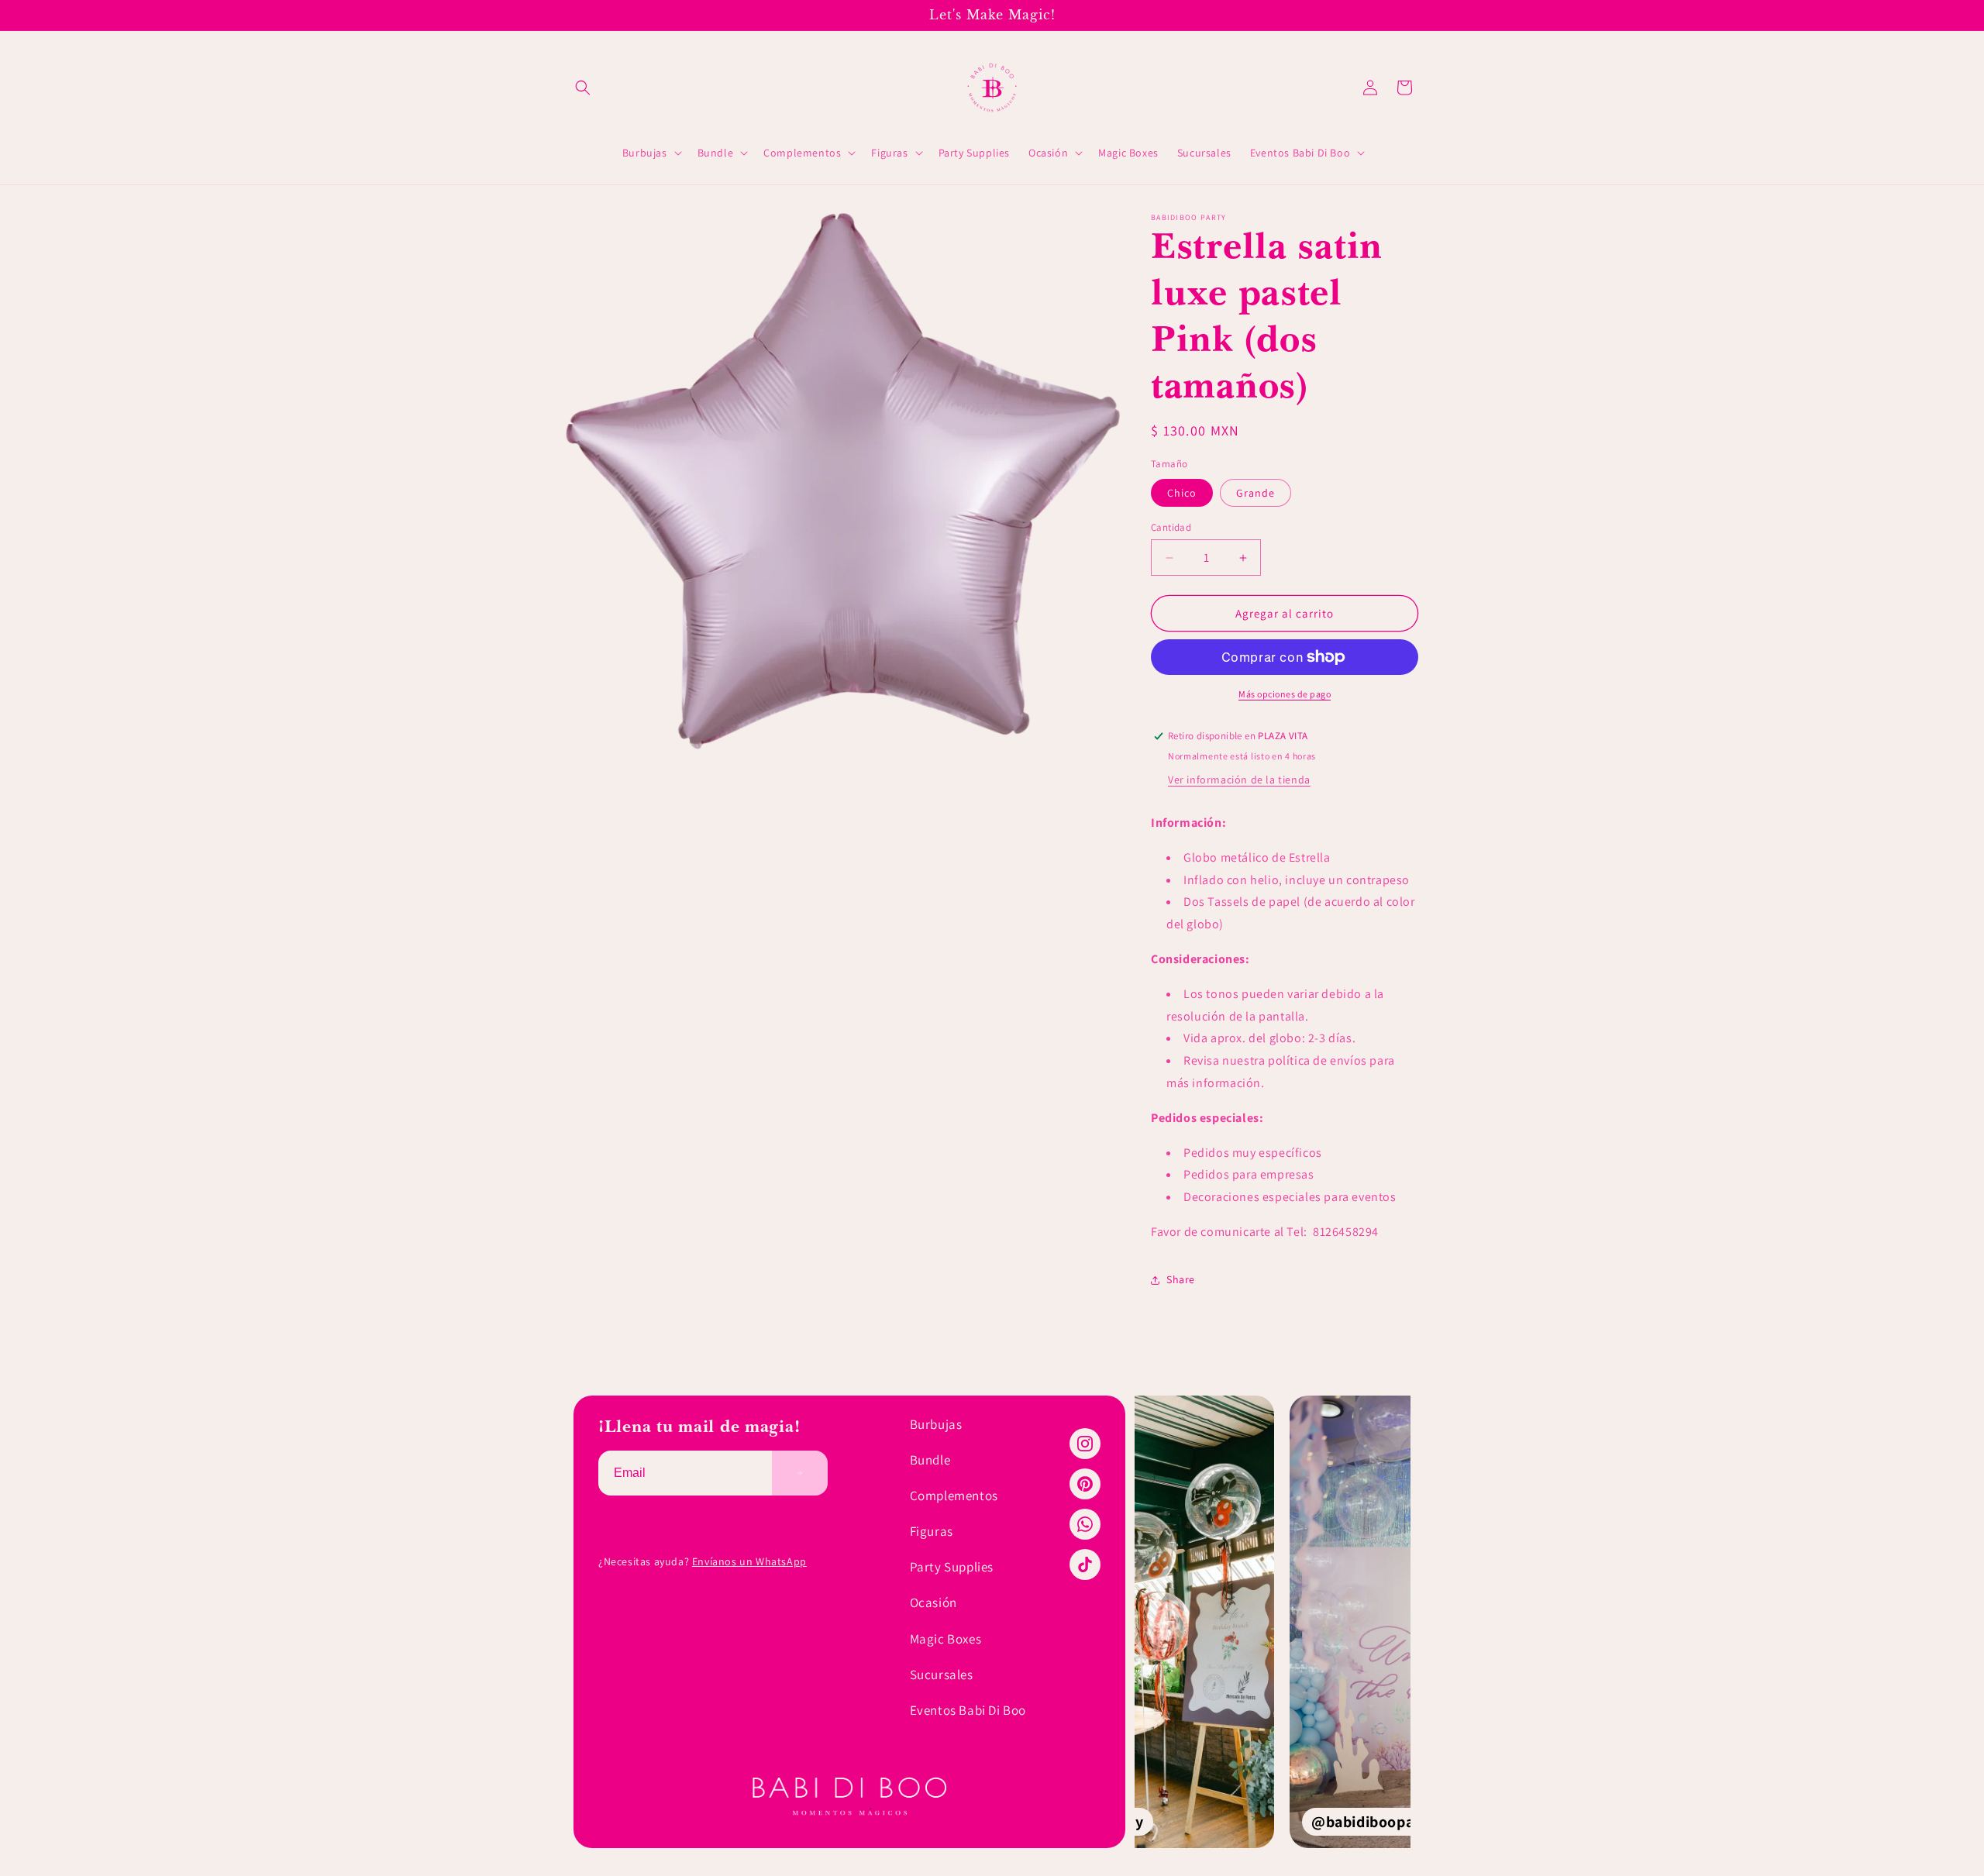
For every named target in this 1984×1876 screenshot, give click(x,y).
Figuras (932, 1531)
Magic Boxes (946, 1639)
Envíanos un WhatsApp (749, 1561)
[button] (583, 88)
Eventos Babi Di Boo (968, 1710)
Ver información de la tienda (1239, 780)
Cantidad (1171, 527)
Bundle (930, 1460)
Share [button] (1181, 1279)
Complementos (954, 1496)
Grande (1255, 493)
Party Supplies (952, 1567)
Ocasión (933, 1602)
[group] (1273, 1622)
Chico (1182, 493)
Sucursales (942, 1675)
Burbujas (936, 1424)
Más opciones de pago (1285, 694)
